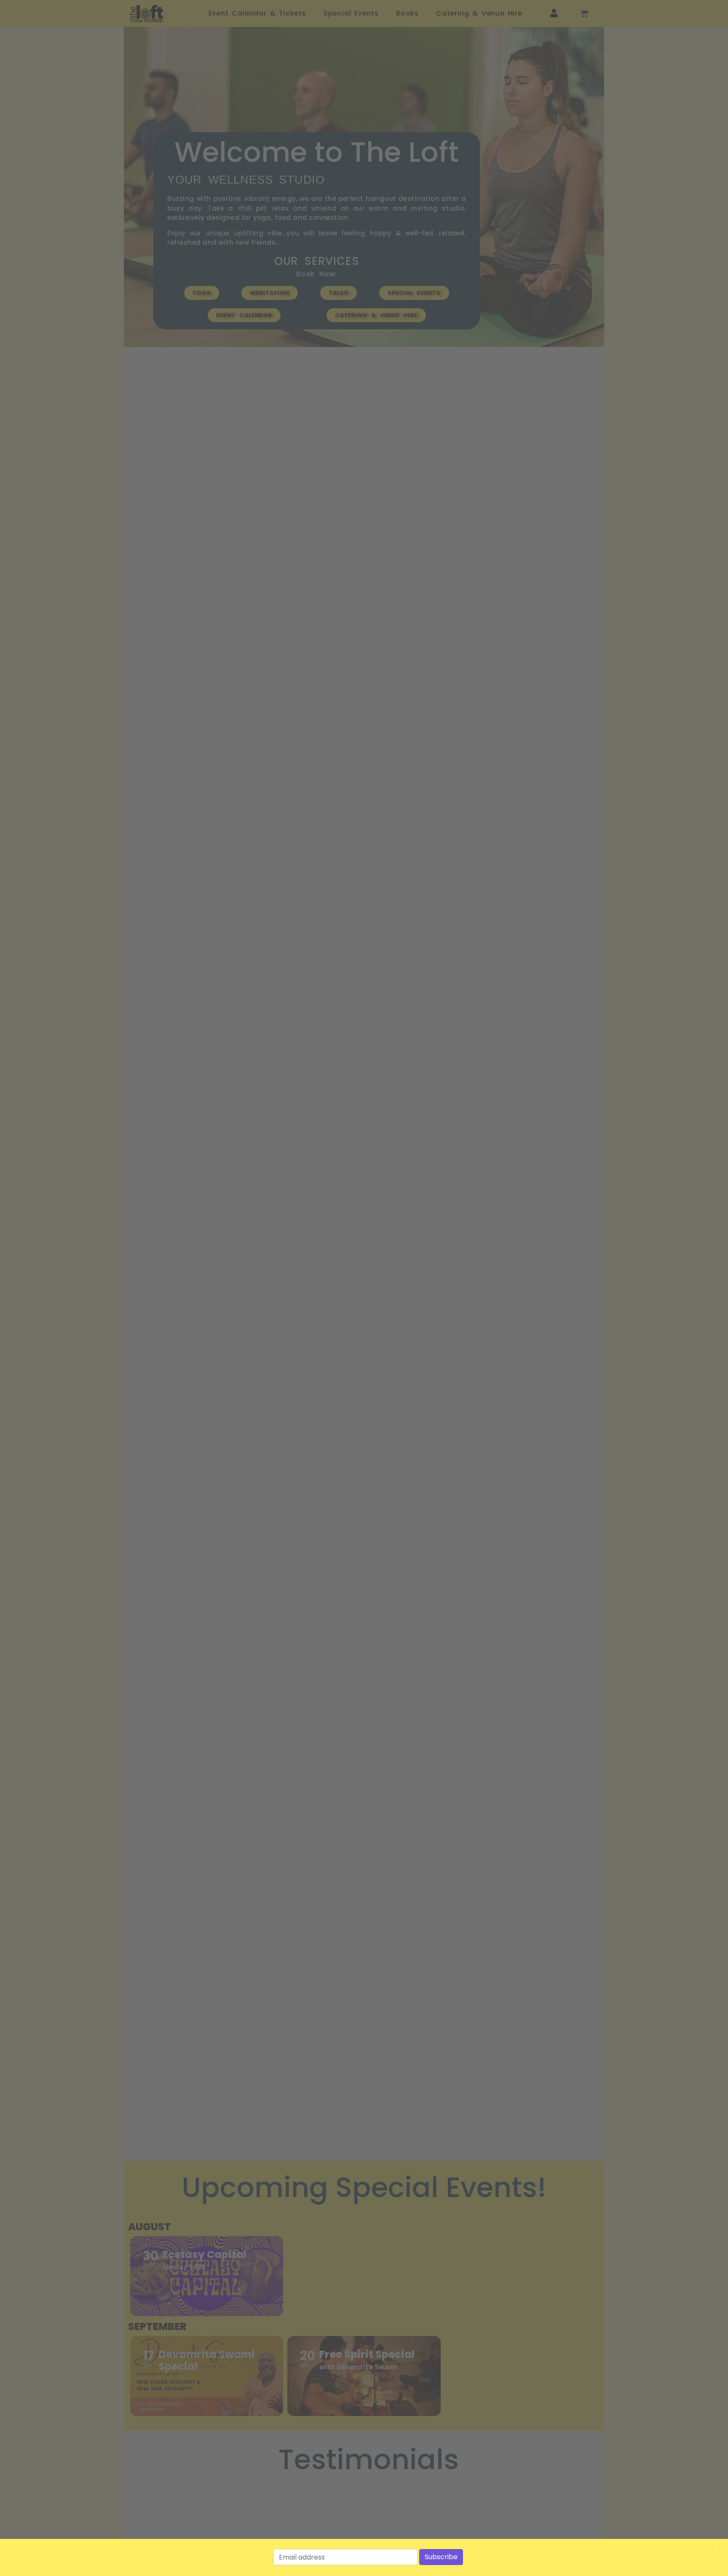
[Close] (720, 2547)
